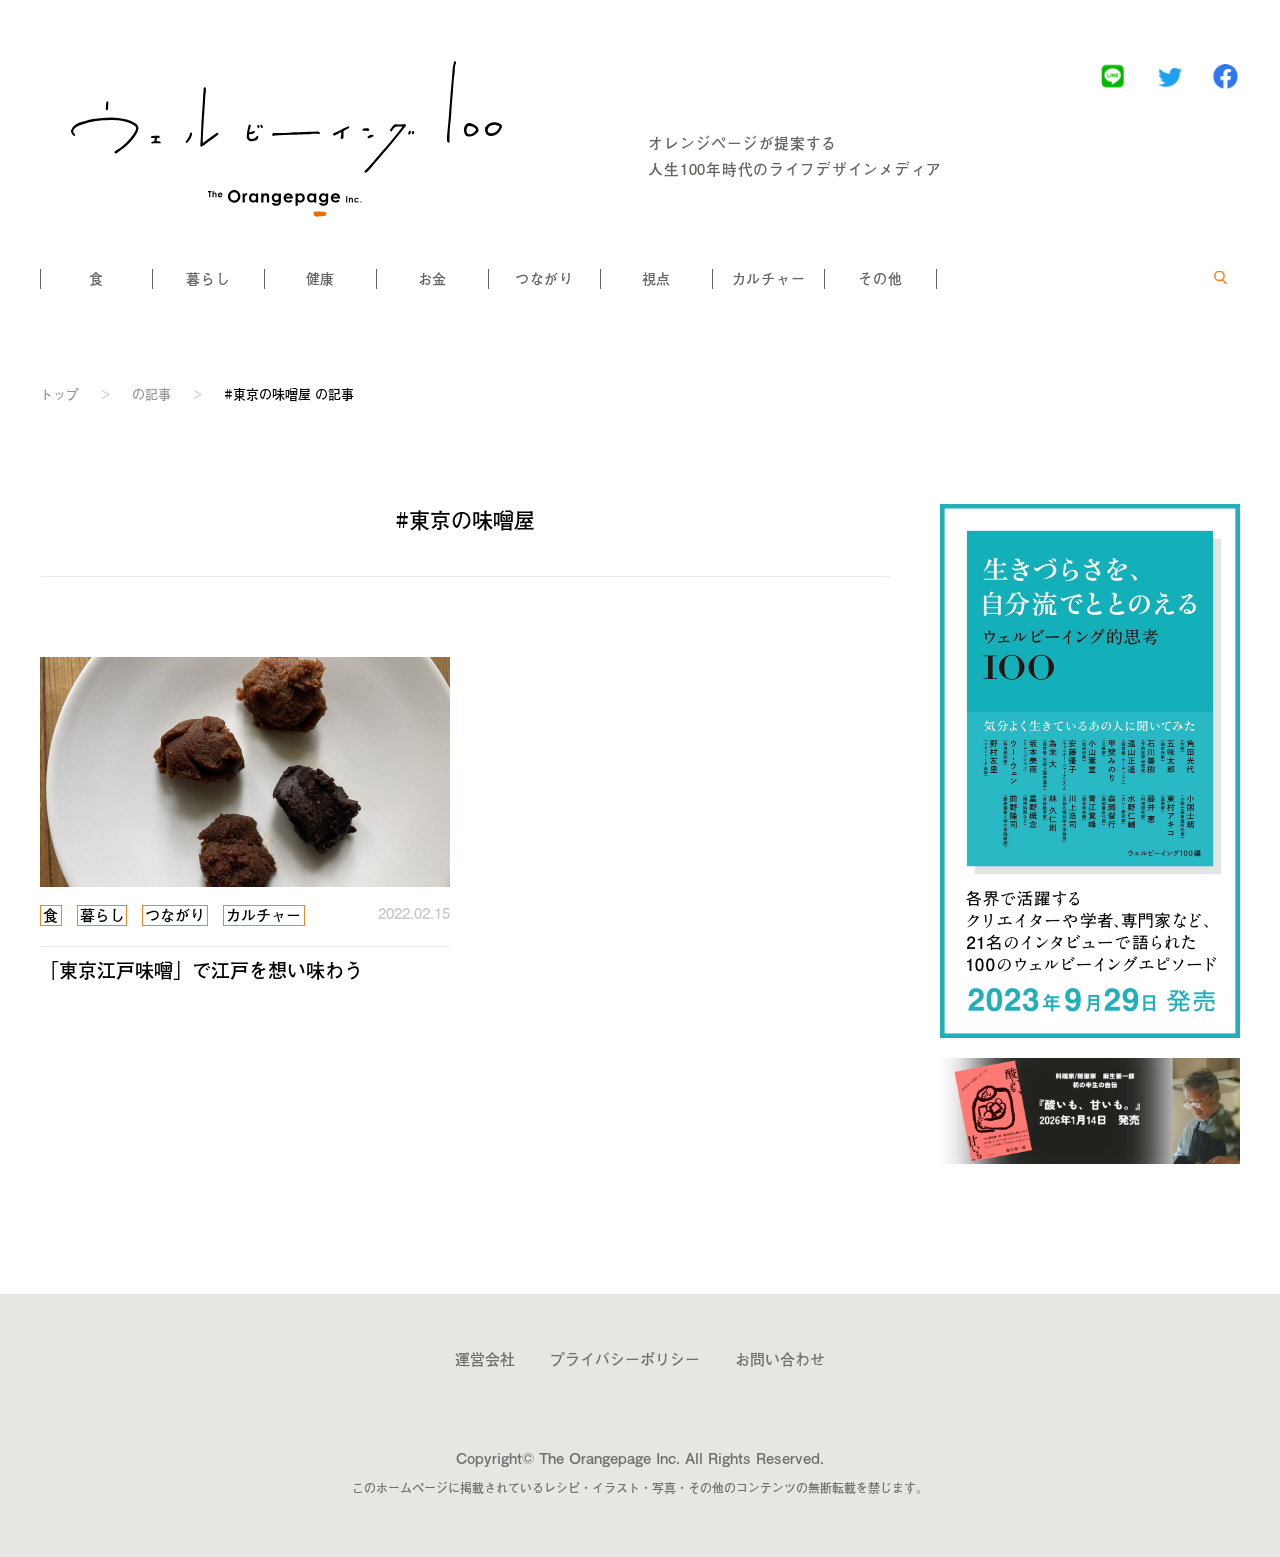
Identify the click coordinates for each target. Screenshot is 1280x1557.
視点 (656, 279)
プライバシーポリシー (625, 1358)
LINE (1112, 75)
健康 (320, 279)
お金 (432, 279)
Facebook (1225, 75)
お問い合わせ (780, 1358)
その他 (880, 279)
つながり (544, 279)
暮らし (208, 279)
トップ (59, 394)
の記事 (151, 394)
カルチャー (769, 279)
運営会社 (485, 1358)
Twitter (1169, 75)
